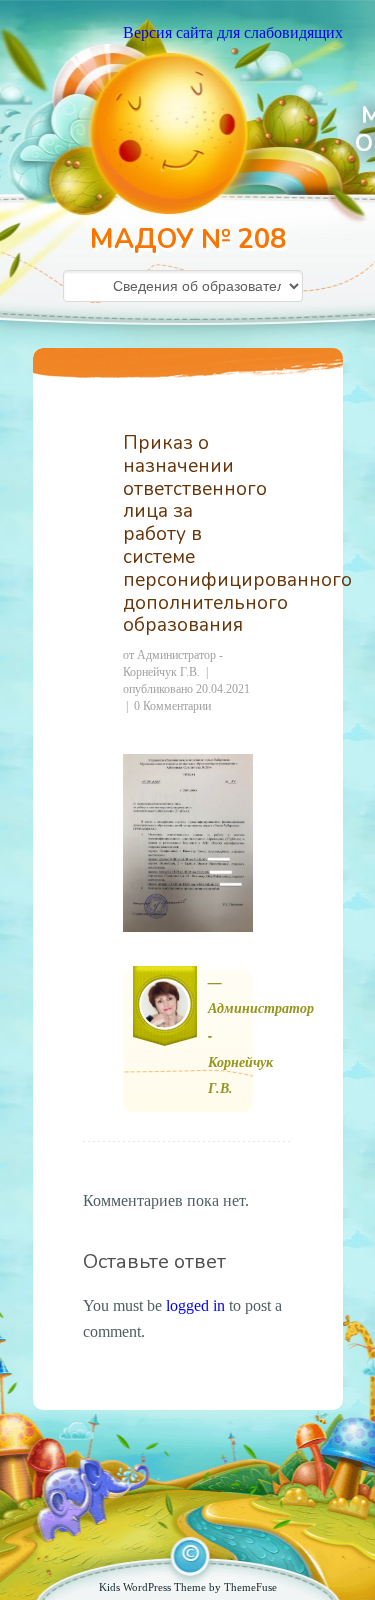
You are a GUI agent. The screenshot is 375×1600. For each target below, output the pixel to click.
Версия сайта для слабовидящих (233, 32)
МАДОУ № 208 (188, 239)
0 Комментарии (172, 706)
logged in (195, 1305)
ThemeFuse (250, 1587)
